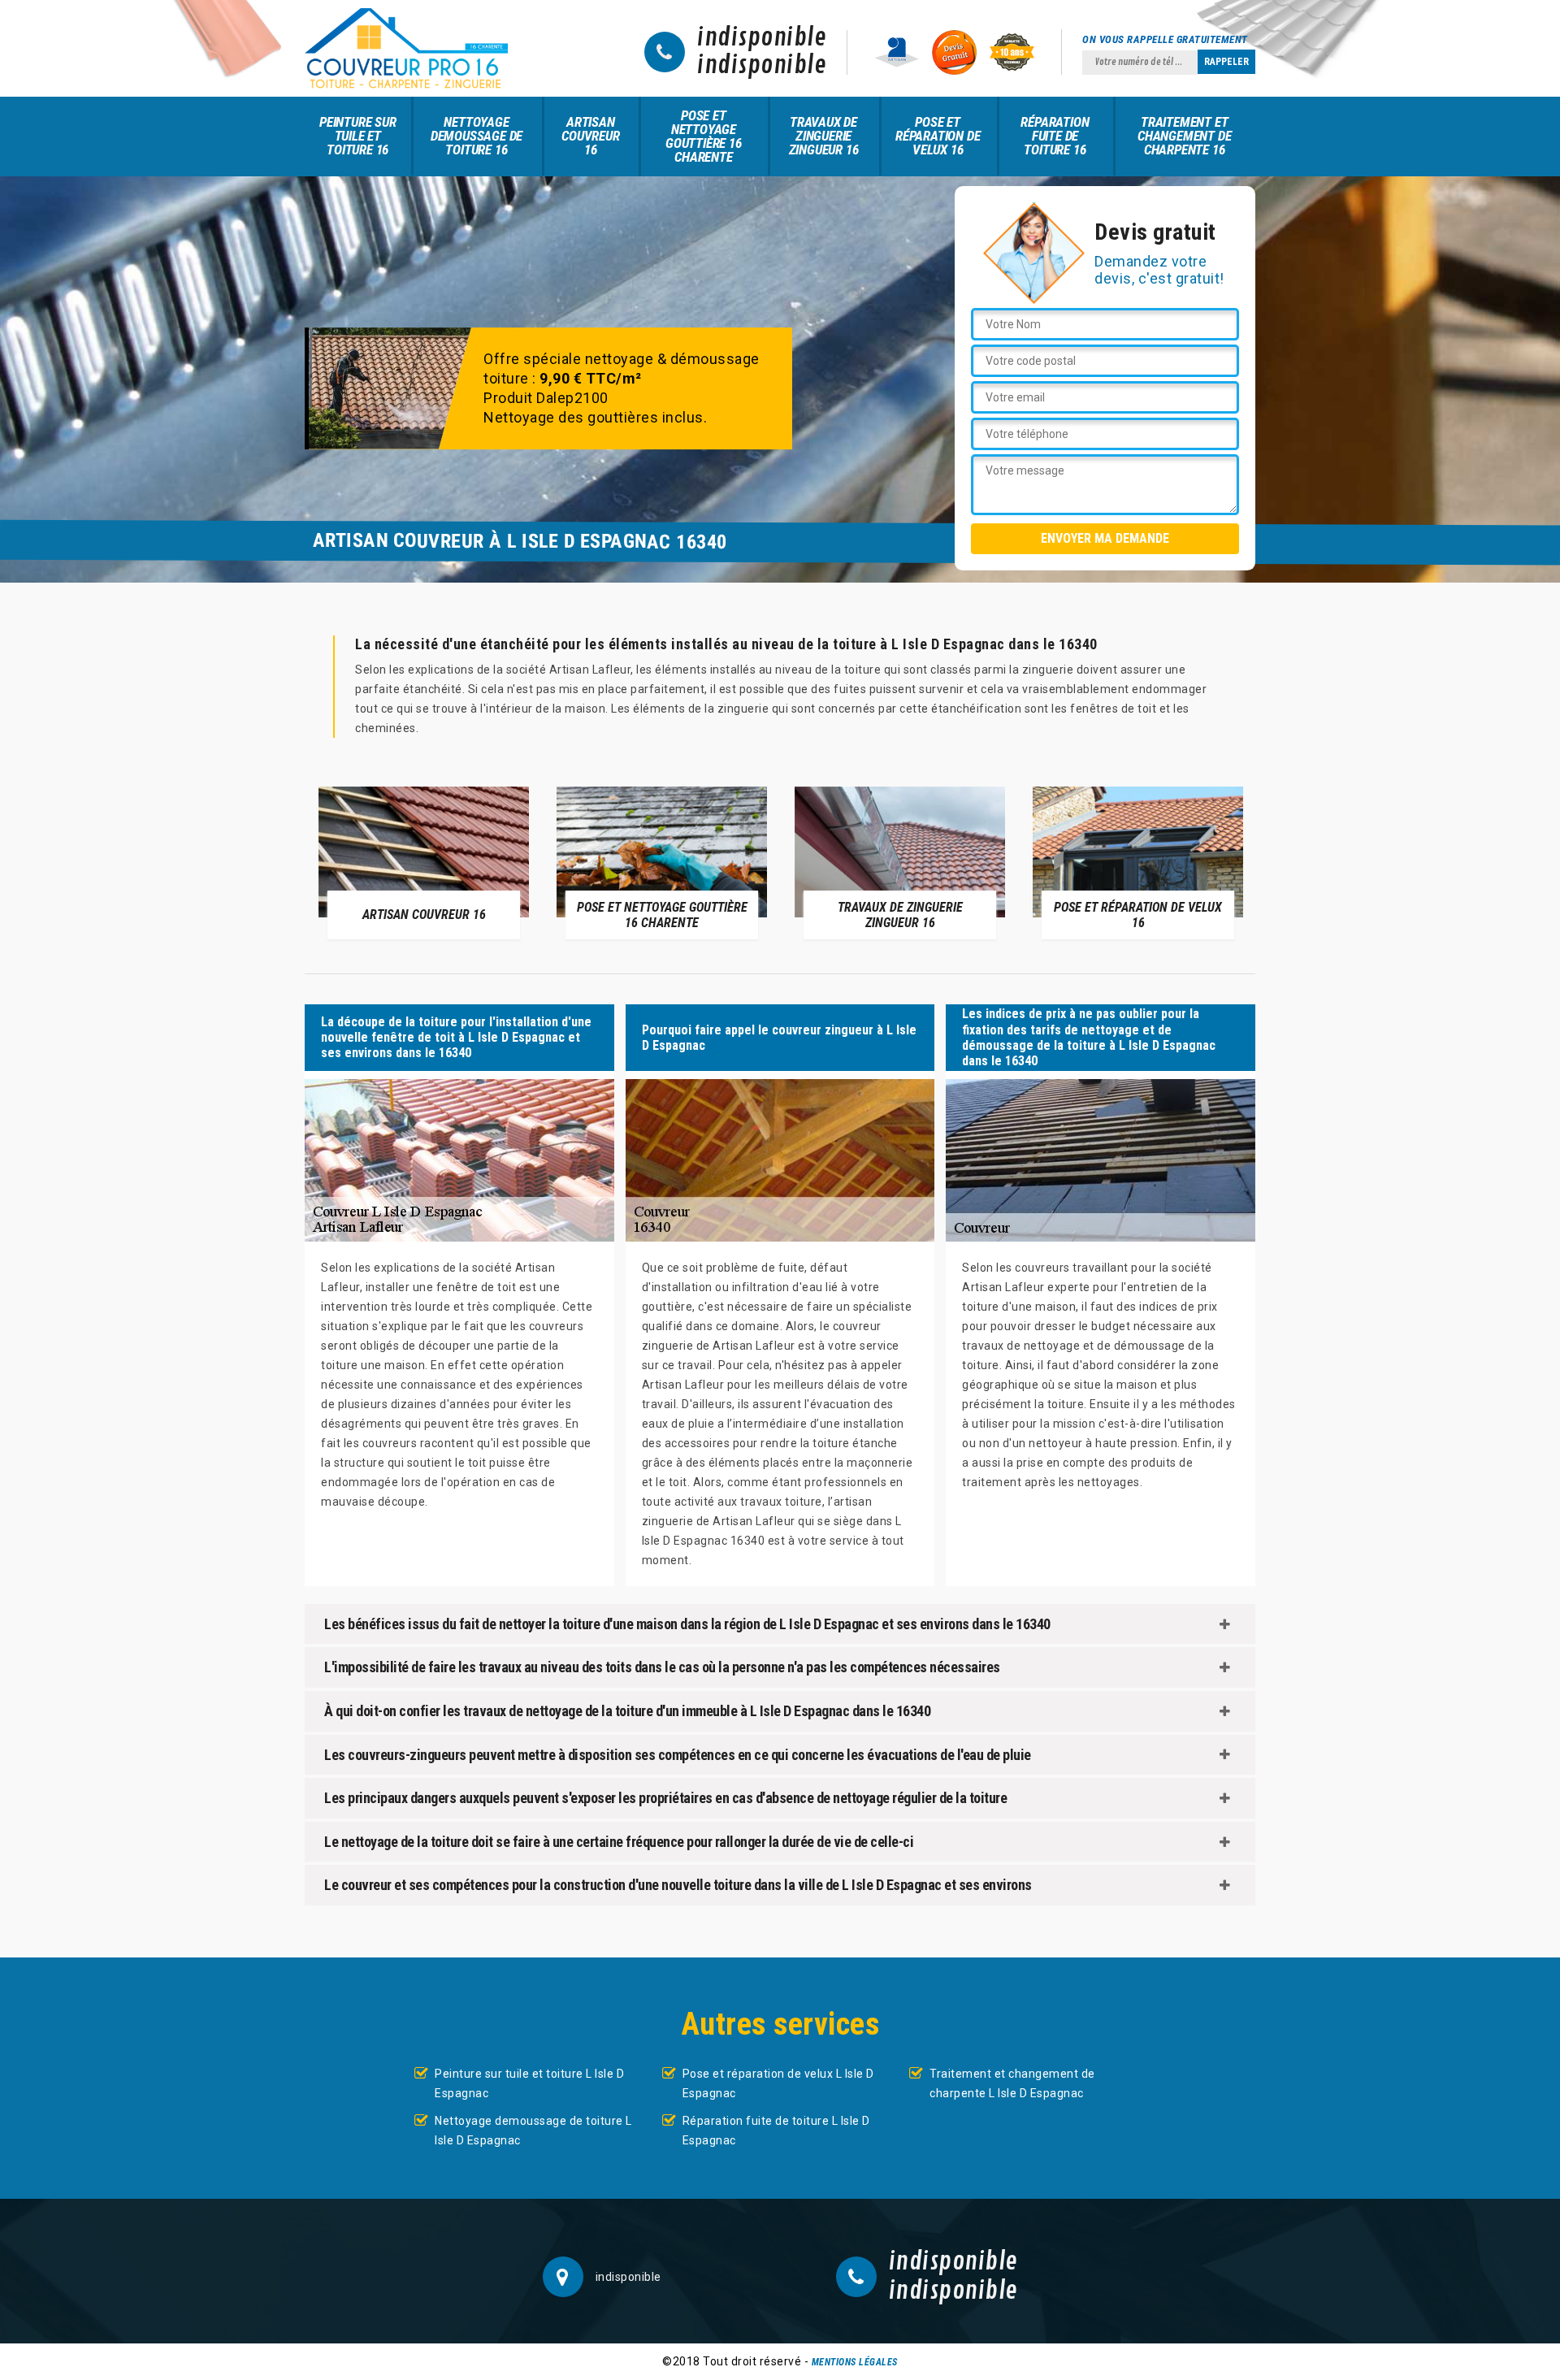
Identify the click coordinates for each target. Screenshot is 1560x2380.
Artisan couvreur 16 (590, 136)
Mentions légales (855, 2362)
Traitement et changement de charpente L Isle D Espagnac (1012, 2083)
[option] (424, 862)
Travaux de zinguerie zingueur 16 (824, 136)
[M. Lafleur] (406, 48)
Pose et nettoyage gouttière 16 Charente (704, 136)
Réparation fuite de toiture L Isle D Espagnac (776, 2131)
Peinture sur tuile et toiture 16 (358, 136)
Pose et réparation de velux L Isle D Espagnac (778, 2083)
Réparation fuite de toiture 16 (1055, 136)
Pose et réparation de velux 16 (938, 136)
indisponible (762, 38)
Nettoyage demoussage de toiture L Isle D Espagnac (533, 2131)
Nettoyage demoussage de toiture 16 (477, 136)
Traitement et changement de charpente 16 (1184, 136)
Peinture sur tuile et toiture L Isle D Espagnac (529, 2083)
